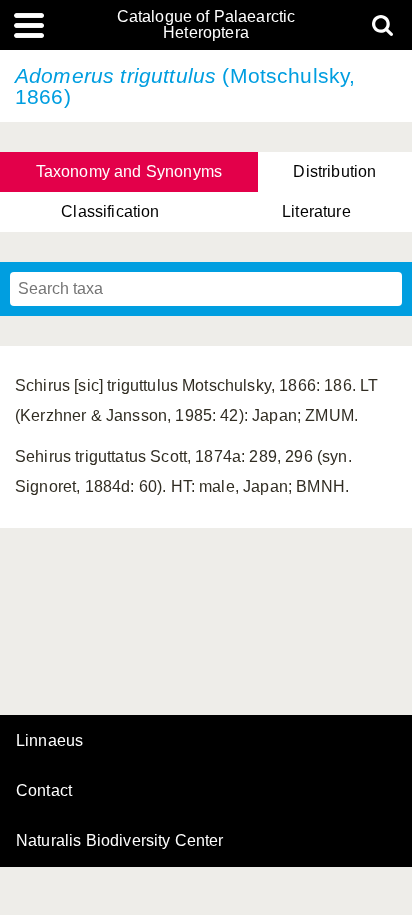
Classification (110, 211)
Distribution (334, 171)
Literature (316, 211)
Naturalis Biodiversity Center (120, 841)
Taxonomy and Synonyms (129, 171)
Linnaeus (49, 741)
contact (44, 790)
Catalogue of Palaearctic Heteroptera (206, 25)
